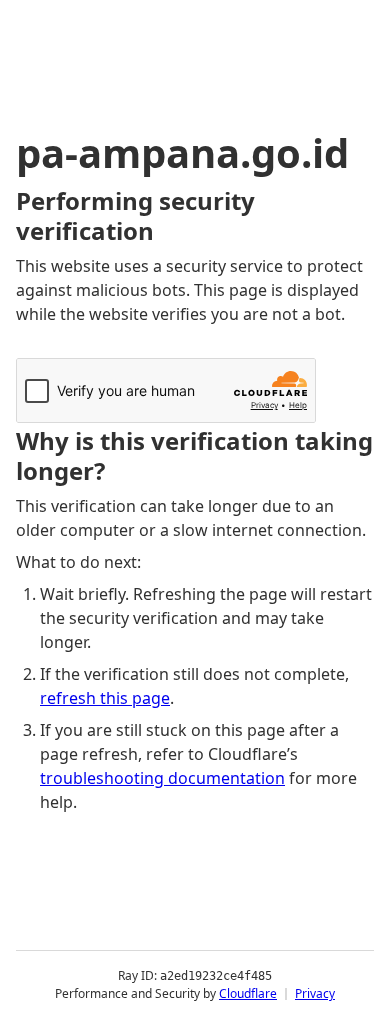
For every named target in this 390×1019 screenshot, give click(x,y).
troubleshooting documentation (162, 778)
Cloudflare (248, 993)
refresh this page (105, 698)
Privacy (315, 993)
